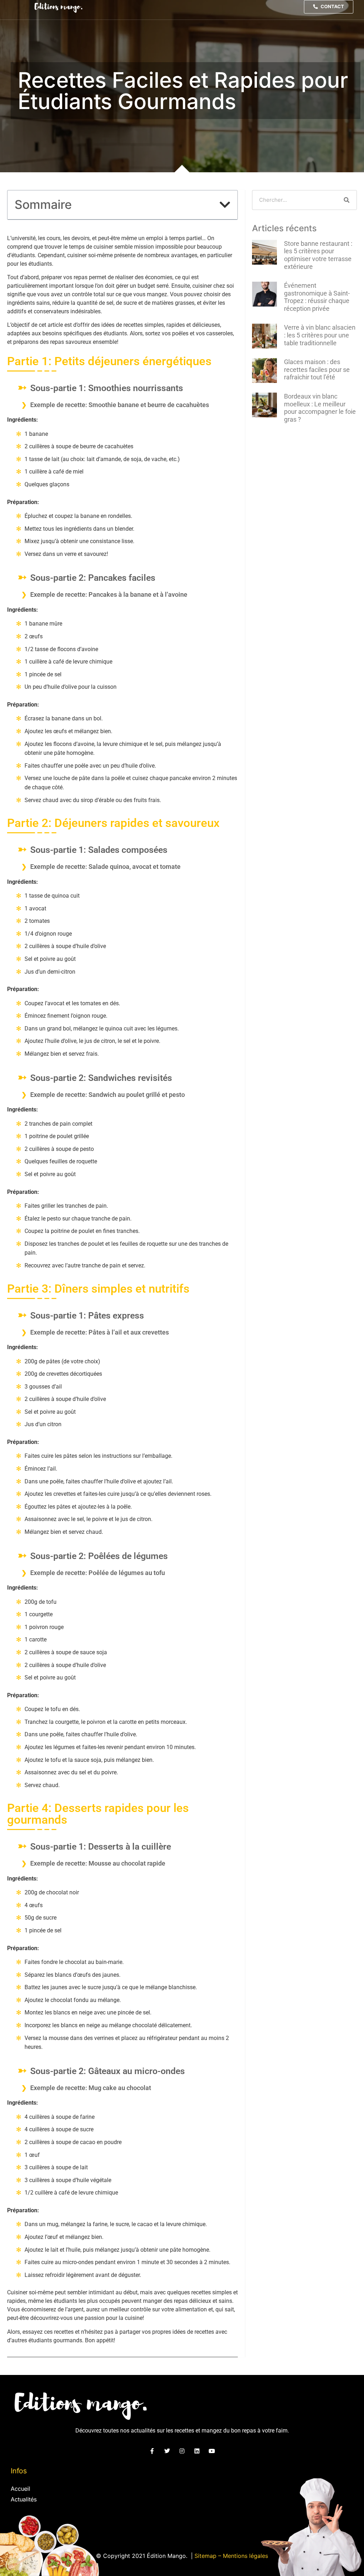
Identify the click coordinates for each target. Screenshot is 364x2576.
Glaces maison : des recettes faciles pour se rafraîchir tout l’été (317, 369)
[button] (225, 205)
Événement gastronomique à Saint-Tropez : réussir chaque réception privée (317, 297)
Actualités (24, 2499)
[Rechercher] (347, 200)
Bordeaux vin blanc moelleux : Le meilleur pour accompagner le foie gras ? (320, 408)
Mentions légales (245, 2556)
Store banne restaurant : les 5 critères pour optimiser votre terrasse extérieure (318, 255)
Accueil (20, 2489)
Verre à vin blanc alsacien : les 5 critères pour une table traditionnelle (320, 335)
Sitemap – (209, 2556)
